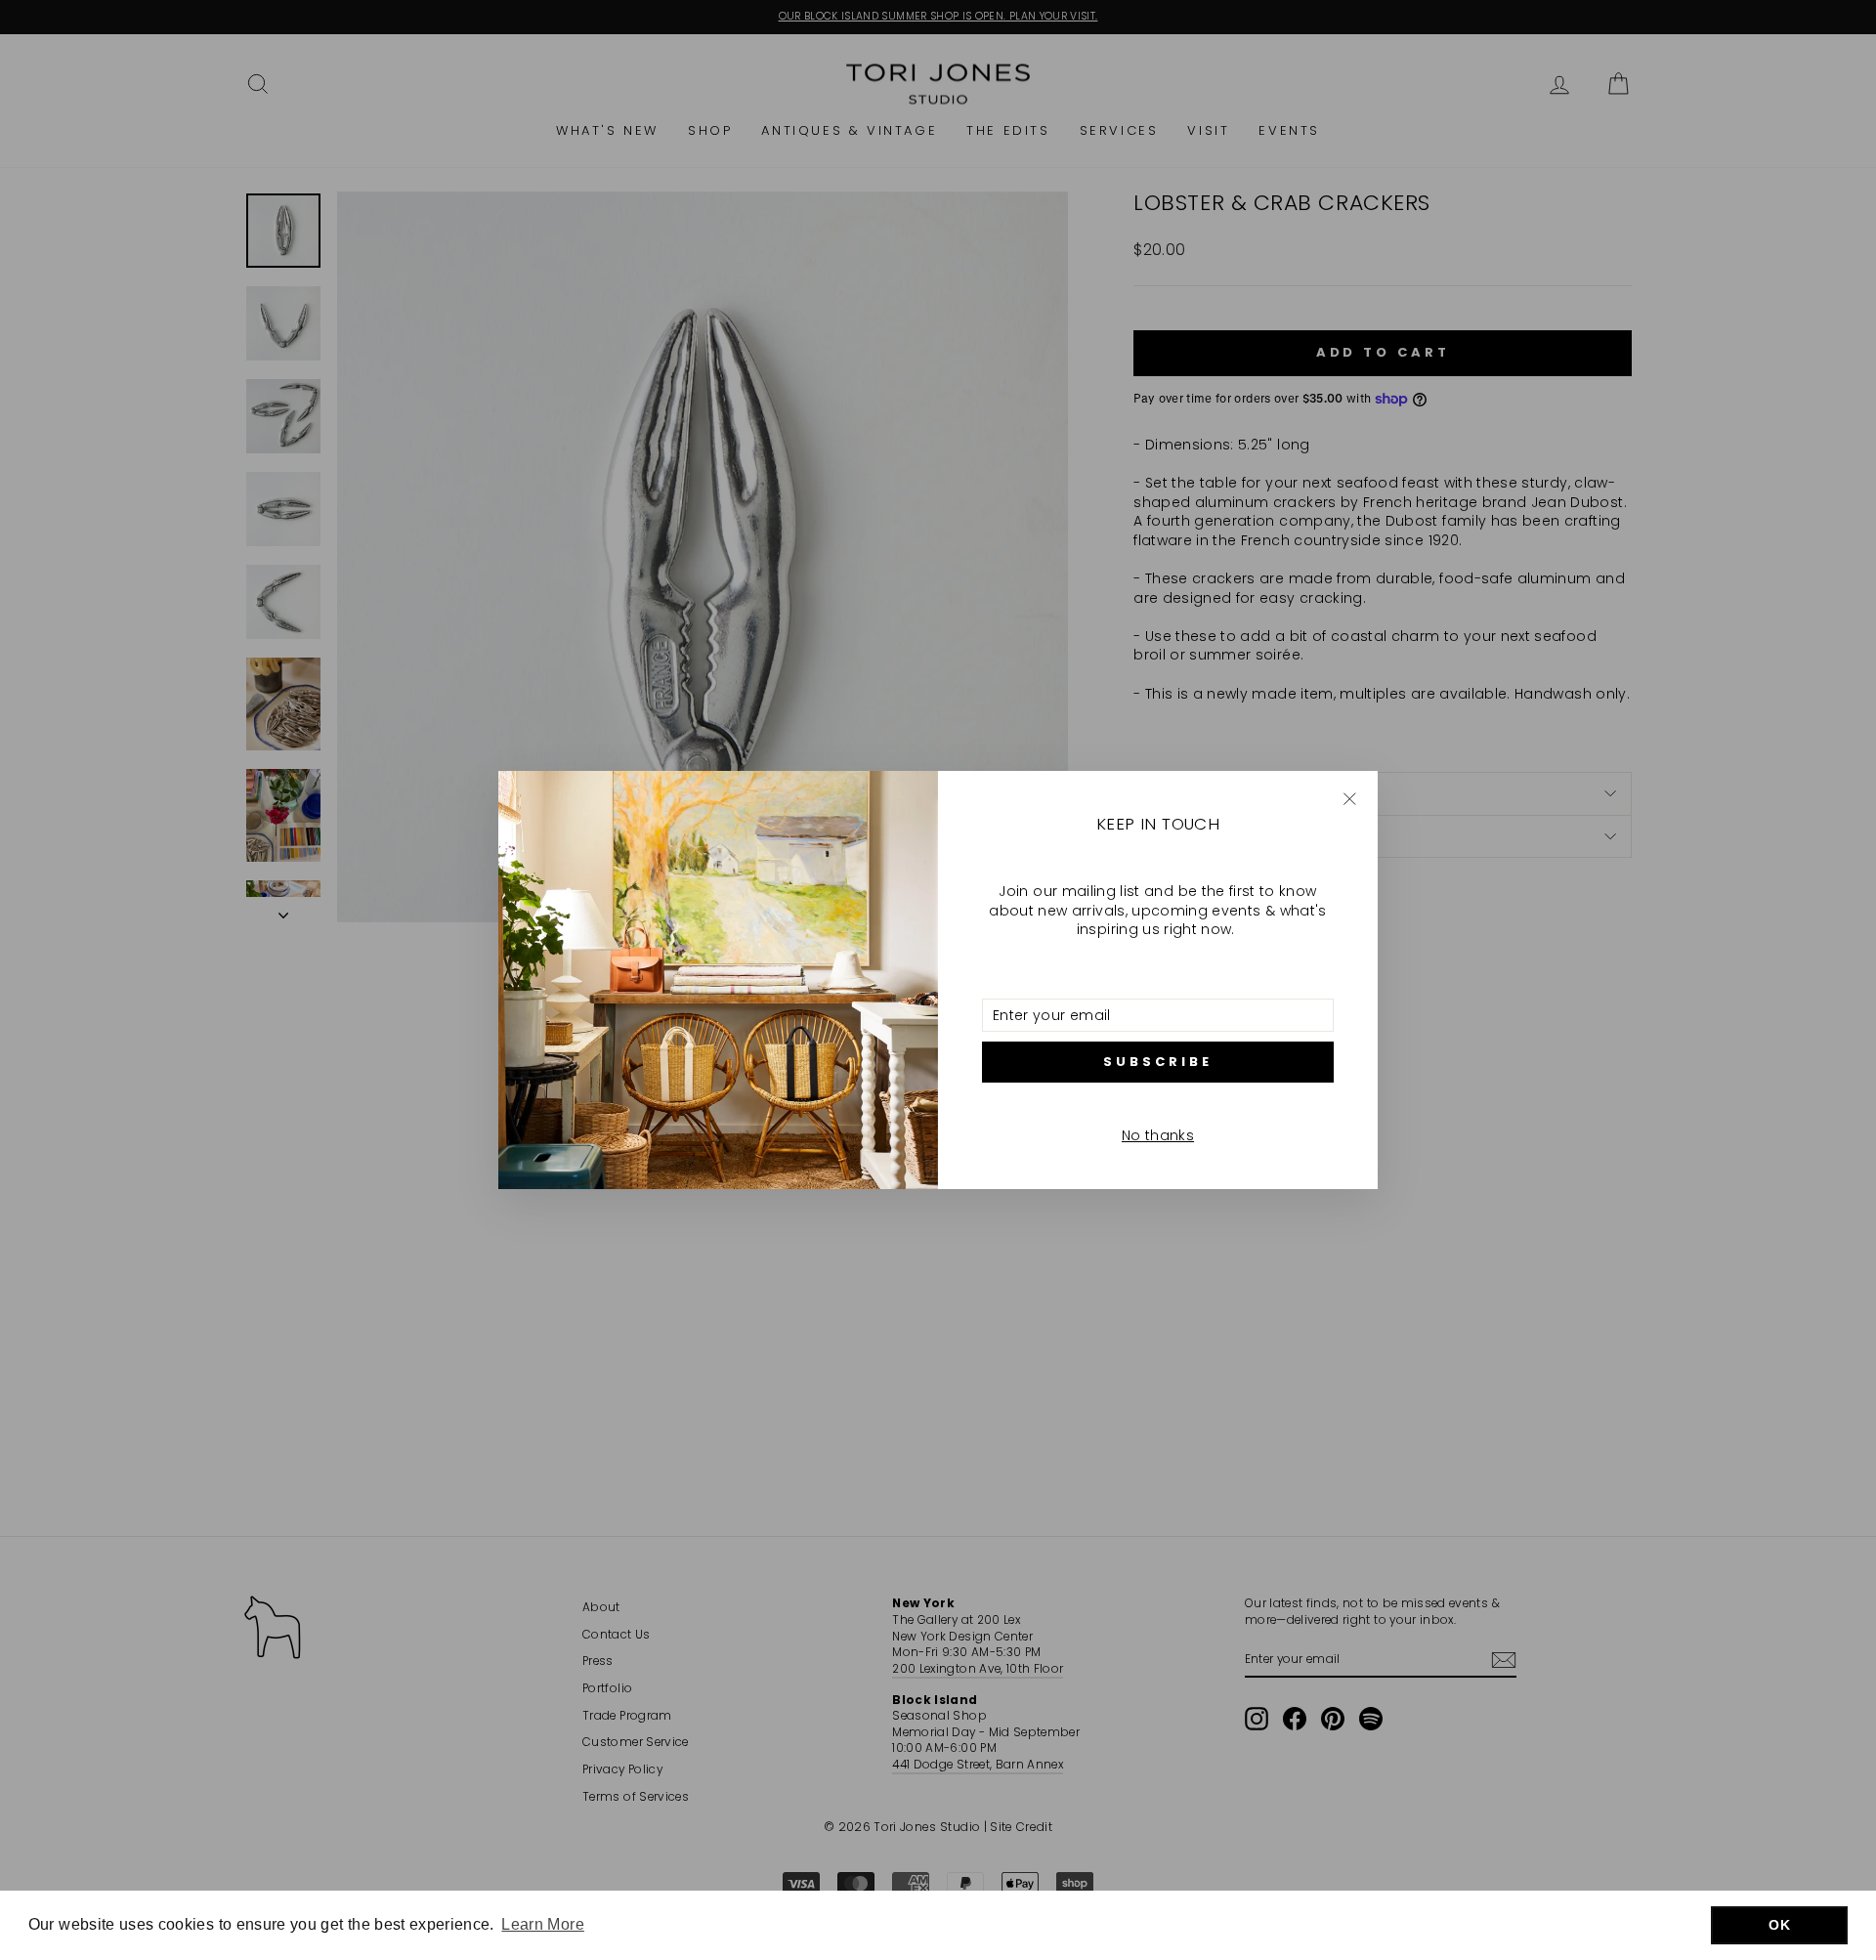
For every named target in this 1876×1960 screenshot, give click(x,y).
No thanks (1158, 1135)
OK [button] (1779, 1925)
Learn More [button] (543, 1924)
